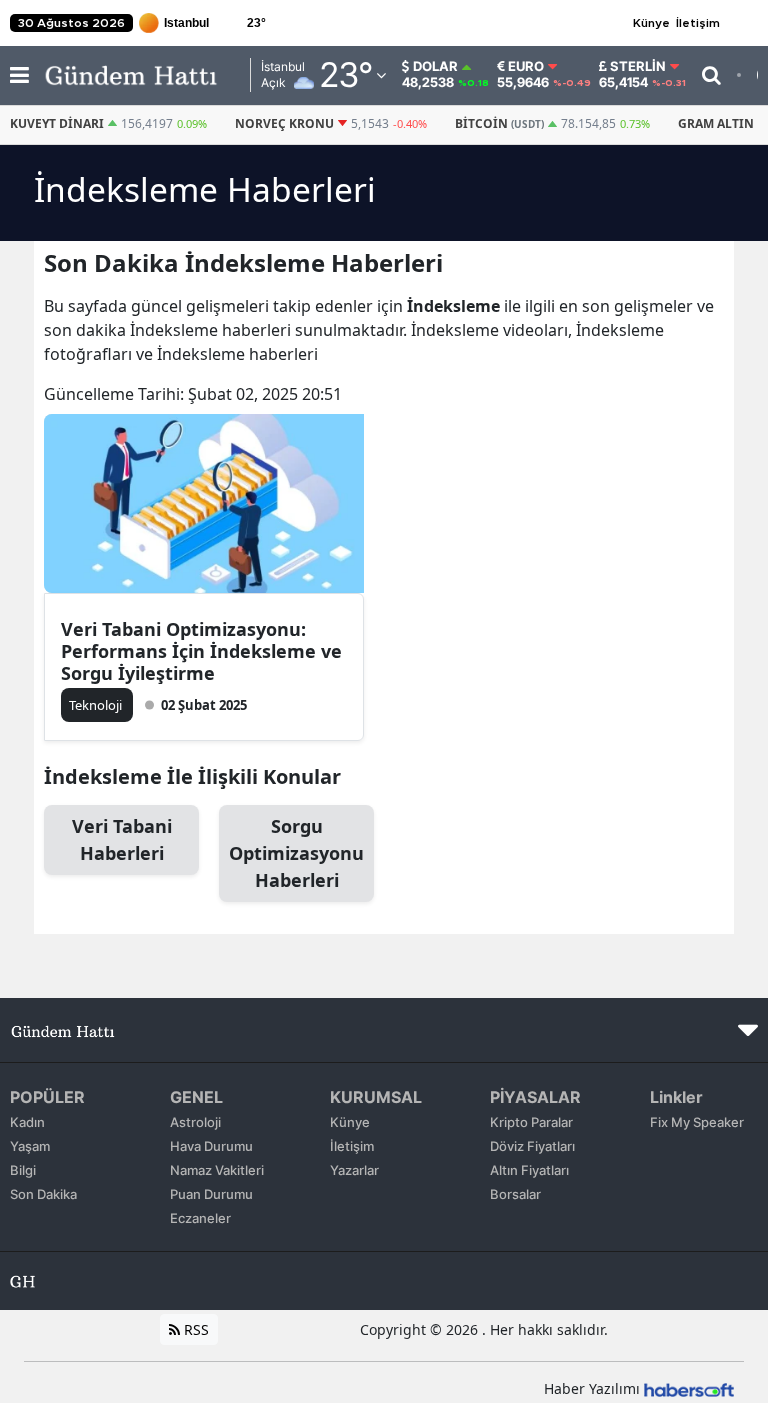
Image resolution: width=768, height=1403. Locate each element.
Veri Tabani (122, 839)
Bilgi (23, 1170)
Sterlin (638, 66)
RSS (194, 1329)
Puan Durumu (211, 1194)
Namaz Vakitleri (217, 1170)
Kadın (27, 1122)
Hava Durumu (211, 1146)
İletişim (698, 23)
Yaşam (30, 1146)
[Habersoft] (689, 1388)
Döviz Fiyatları (532, 1146)
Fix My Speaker (697, 1122)
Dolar (435, 66)
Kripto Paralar (531, 1122)
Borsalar (515, 1194)
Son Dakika (43, 1194)
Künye (651, 23)
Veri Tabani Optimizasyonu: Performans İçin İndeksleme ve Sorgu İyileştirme (201, 651)
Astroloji (195, 1122)
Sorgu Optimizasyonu (296, 853)
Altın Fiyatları (529, 1170)
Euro (526, 66)
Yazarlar (354, 1170)
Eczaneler (200, 1218)
